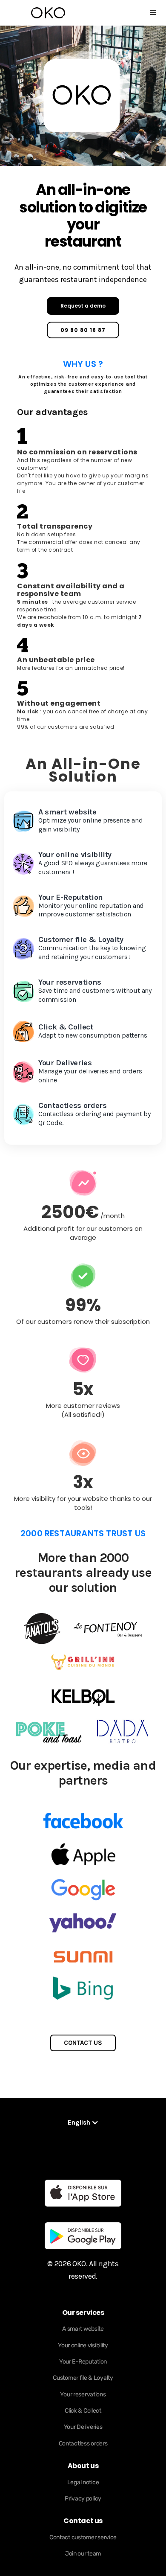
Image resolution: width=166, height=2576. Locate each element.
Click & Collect (83, 2411)
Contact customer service (83, 2537)
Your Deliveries (83, 2427)
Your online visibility (83, 2345)
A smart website (83, 2329)
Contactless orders (83, 2444)
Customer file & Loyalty (83, 2378)
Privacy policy (83, 2499)
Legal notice (83, 2482)
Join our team (83, 2554)
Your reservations (83, 2394)
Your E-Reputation (83, 2362)
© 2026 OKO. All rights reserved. (83, 2270)
